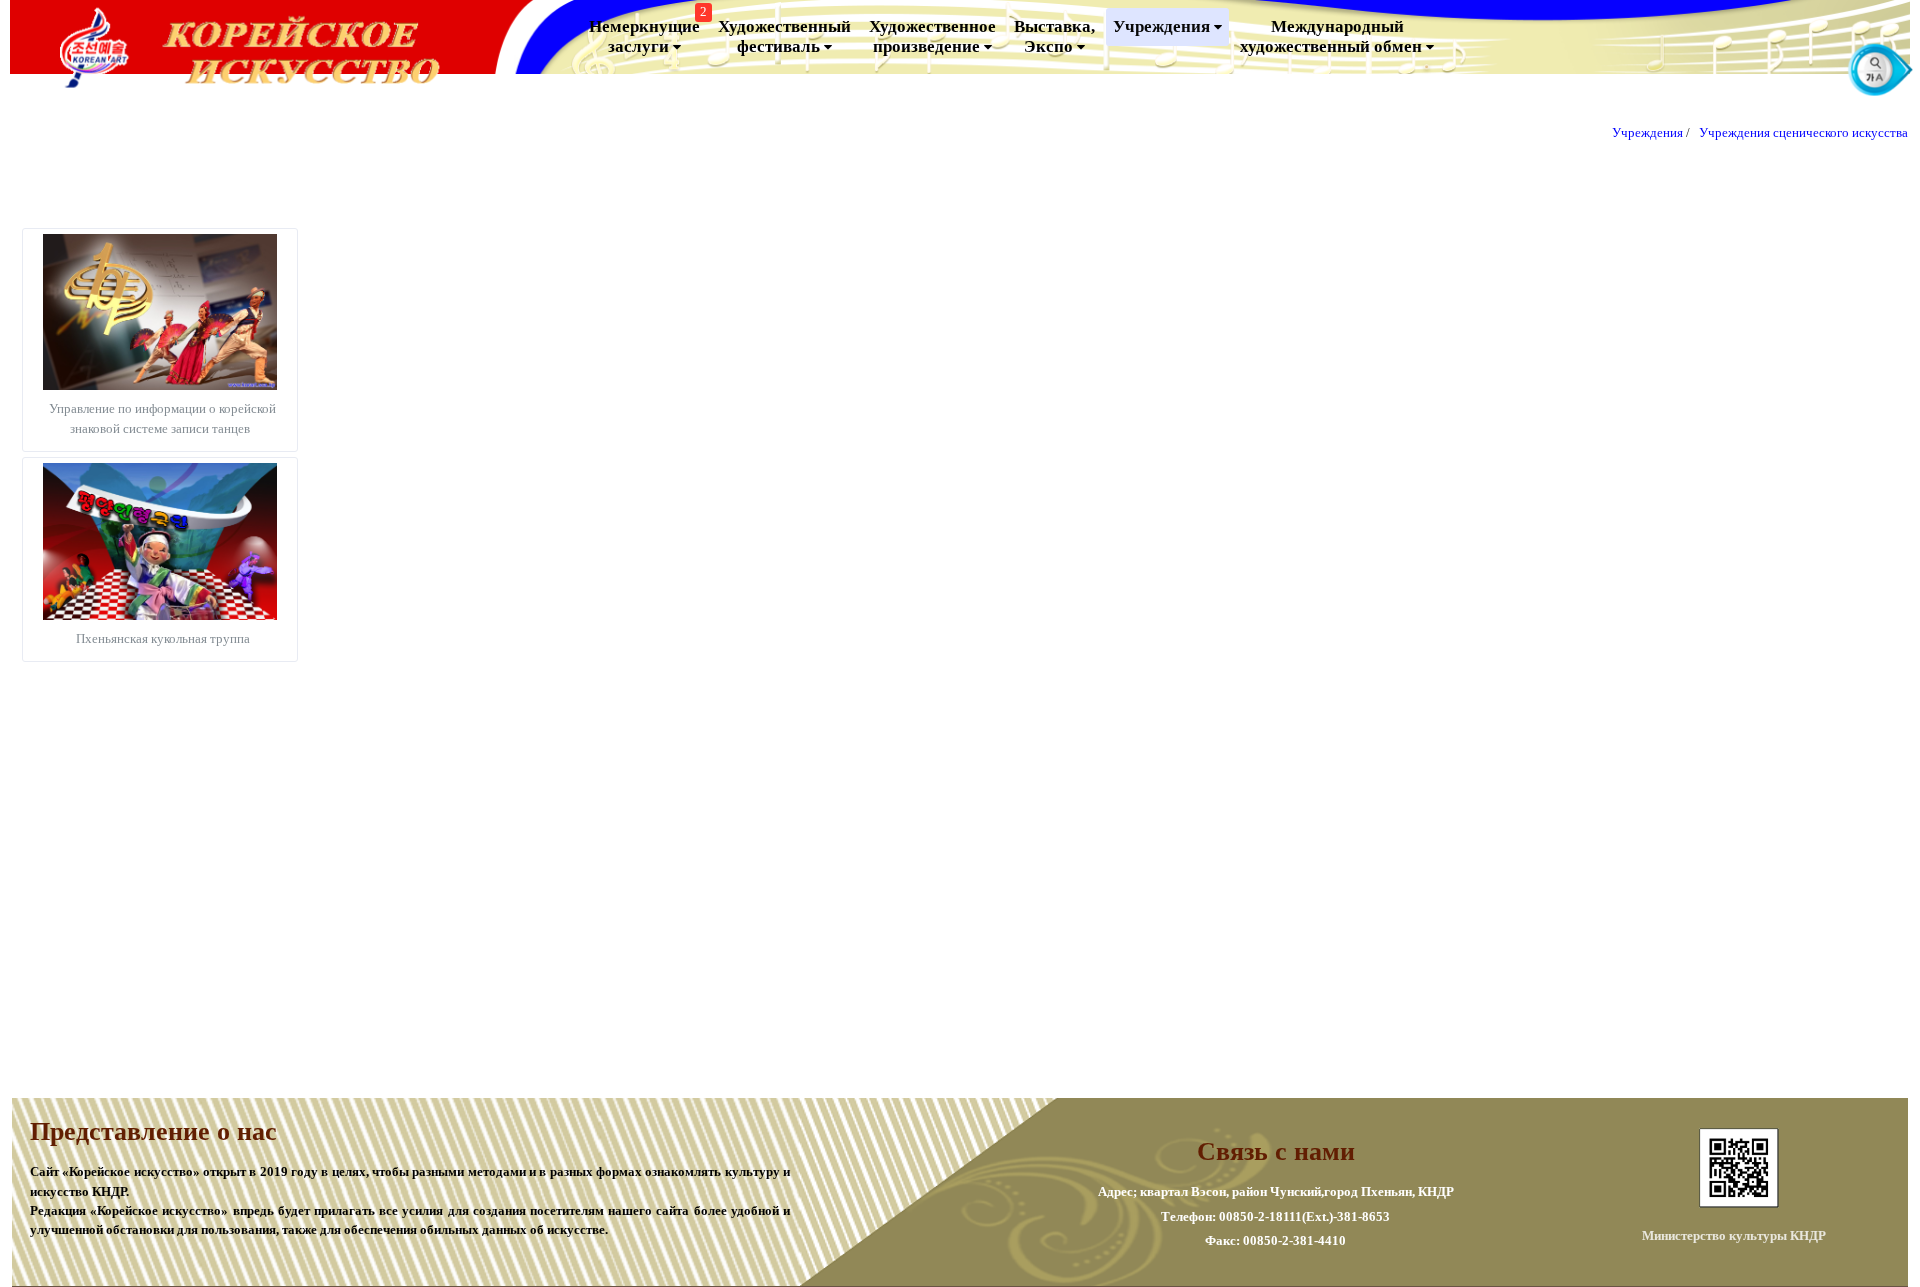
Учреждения (1163, 26)
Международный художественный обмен (1333, 36)
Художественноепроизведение (932, 36)
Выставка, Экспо (1054, 36)
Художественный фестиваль (784, 36)
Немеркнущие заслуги (648, 32)
